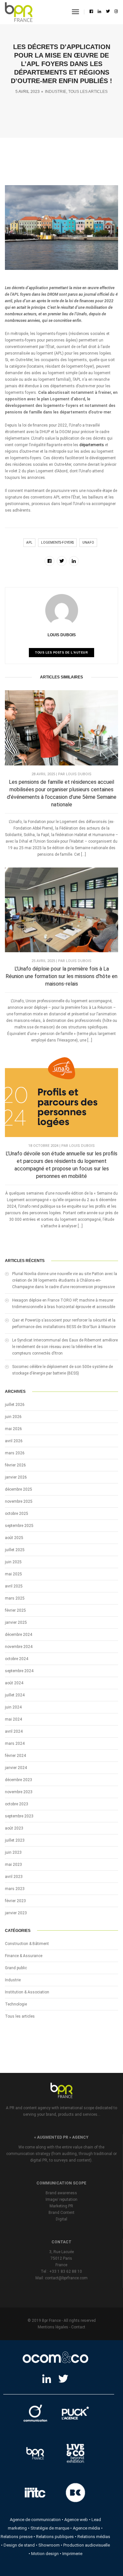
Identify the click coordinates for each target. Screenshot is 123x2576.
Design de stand (19, 2545)
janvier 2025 (16, 1622)
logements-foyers (57, 543)
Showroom (49, 2545)
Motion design (45, 2554)
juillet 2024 (15, 1695)
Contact (78, 2327)
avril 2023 (14, 1877)
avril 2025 (14, 1586)
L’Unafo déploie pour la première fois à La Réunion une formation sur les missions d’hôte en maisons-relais (61, 976)
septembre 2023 (19, 1816)
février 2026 (15, 1465)
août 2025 (14, 1538)
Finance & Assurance (24, 1956)
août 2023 (14, 1828)
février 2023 (15, 1901)
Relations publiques (55, 2537)
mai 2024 (13, 1719)
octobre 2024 (17, 1659)
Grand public (16, 1968)
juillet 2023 (15, 1840)
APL (29, 543)
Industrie (56, 92)
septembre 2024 (19, 1671)
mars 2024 (15, 1744)
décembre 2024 (19, 1635)
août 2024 (14, 1683)
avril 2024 (14, 1731)
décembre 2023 (19, 1780)
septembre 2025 (19, 1526)
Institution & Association (27, 1992)
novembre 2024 (19, 1647)
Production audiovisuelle (87, 2545)
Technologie (16, 2004)
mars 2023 (15, 1889)
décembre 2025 (19, 1489)
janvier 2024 (16, 1768)
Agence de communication (35, 2520)
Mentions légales (53, 2327)
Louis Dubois (62, 635)
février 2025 (15, 1610)
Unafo (88, 543)
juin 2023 (13, 1852)
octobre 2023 (17, 1804)
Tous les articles (88, 92)
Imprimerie (72, 2554)
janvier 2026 (16, 1477)
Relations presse (17, 2537)
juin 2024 (13, 1707)
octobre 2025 (17, 1514)
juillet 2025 (15, 1550)
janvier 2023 (16, 1913)
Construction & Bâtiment (27, 1944)
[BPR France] (19, 12)
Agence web (76, 2520)
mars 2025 (15, 1598)
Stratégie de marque (50, 2528)
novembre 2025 (19, 1501)
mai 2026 (13, 1429)
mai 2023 (13, 1865)
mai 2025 (13, 1574)
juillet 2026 (15, 1405)
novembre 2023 (19, 1792)
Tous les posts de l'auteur (61, 653)
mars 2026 (15, 1453)
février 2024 (15, 1756)
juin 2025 (13, 1562)
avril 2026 (14, 1441)
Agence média (86, 2528)
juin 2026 (13, 1417)
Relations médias (94, 2537)
